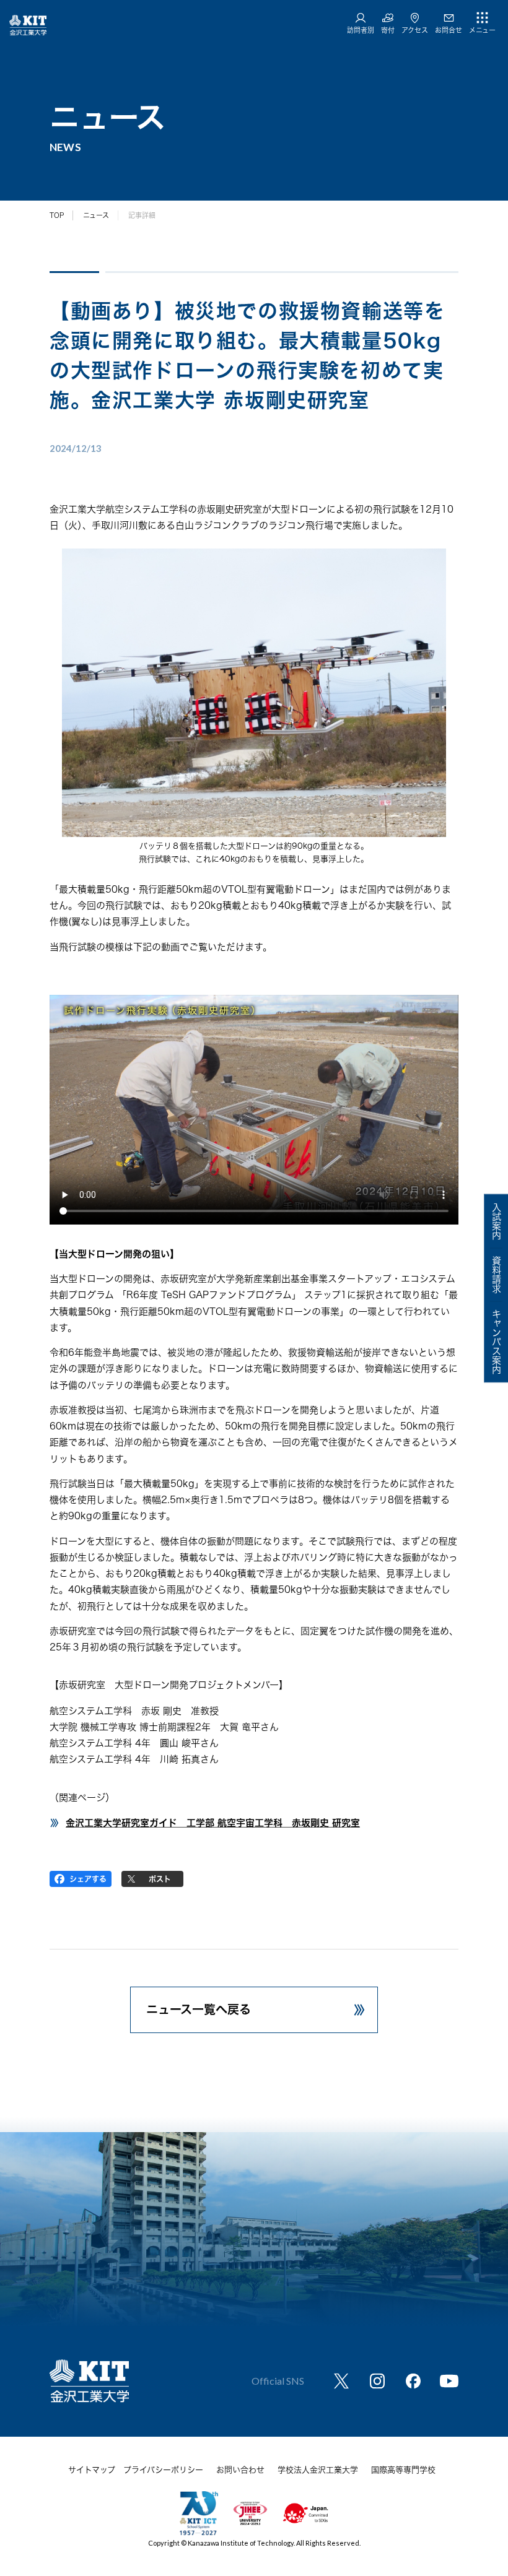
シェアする (88, 1879)
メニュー (482, 30)
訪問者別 (361, 30)
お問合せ (449, 30)
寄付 (388, 30)
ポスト (160, 1879)
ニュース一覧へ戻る (199, 2009)
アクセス (415, 30)
